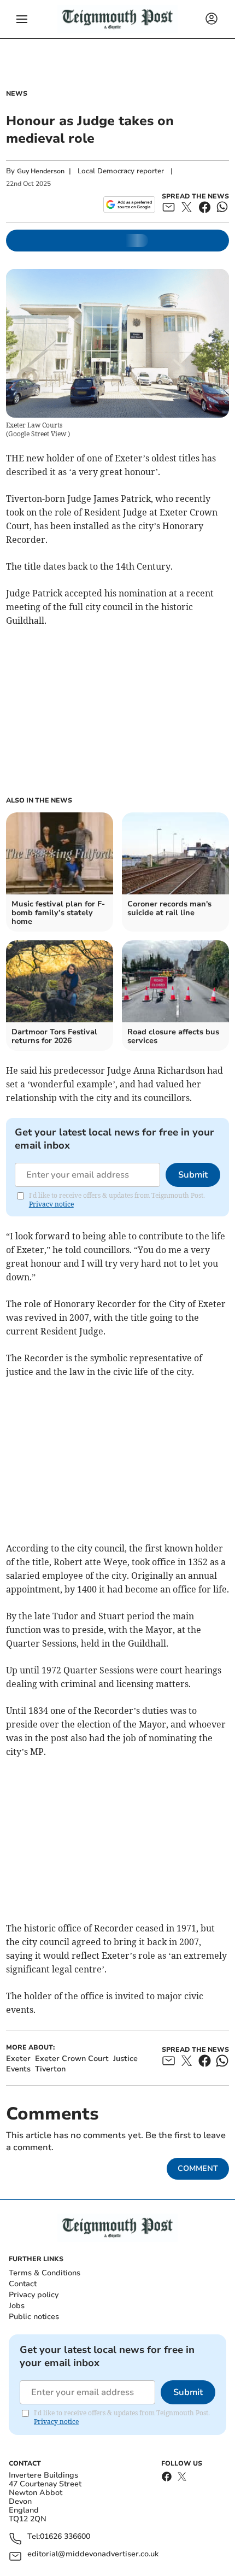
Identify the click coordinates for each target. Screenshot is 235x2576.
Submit (193, 1175)
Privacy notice (51, 1204)
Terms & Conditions (45, 2273)
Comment (198, 2168)
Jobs (17, 2306)
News (17, 93)
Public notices (34, 2317)
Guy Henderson (41, 171)
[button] (22, 19)
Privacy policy (34, 2295)
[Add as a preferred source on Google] (129, 204)
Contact (23, 2284)
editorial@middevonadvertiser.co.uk (93, 2554)
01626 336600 (65, 2537)
